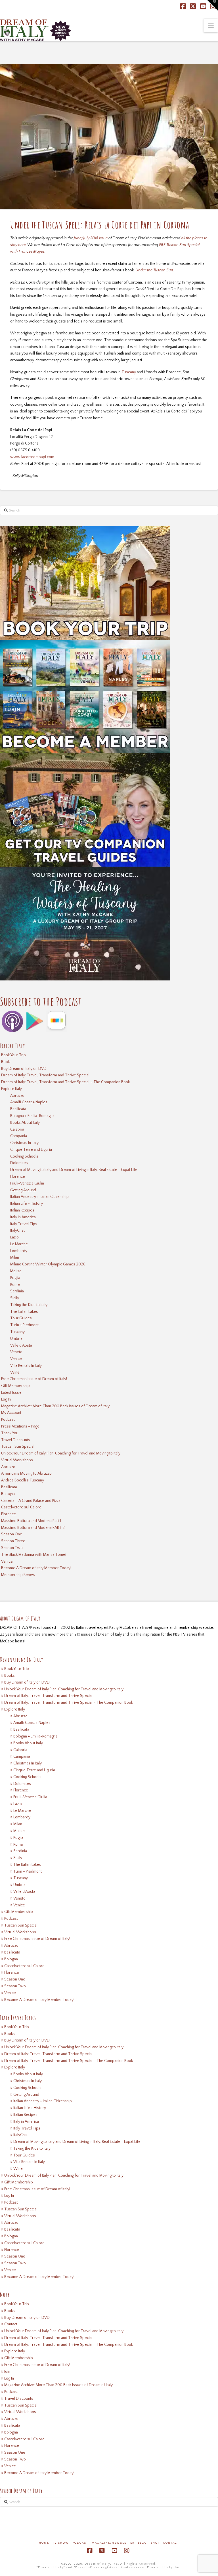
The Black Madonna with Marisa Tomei (34, 1555)
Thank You (10, 1433)
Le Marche (19, 1244)
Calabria (17, 1129)
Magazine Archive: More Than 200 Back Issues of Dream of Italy (55, 1406)
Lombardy (19, 1251)
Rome (15, 1285)
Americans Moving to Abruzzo (26, 1474)
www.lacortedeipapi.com (32, 457)
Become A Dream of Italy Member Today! (36, 1568)
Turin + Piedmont (24, 1325)
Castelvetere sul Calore (21, 1507)
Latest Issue (11, 1393)
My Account (11, 1413)
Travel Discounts (16, 1440)
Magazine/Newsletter (113, 2543)
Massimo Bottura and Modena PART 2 (33, 1528)
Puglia (15, 1278)
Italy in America (23, 1217)
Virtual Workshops (17, 1460)
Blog (142, 2543)
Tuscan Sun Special (18, 1447)
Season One (12, 1534)
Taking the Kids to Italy (29, 1305)
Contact (11, 2324)
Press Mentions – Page (20, 1426)
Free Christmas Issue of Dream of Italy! (34, 1379)
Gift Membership (15, 1386)
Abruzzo (17, 1096)
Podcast (8, 1420)
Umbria (16, 1339)
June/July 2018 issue (91, 238)
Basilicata (18, 1109)
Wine (15, 1372)
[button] (211, 26)
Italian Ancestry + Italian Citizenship (39, 1197)
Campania (19, 1136)
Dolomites (19, 1163)
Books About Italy (25, 1123)
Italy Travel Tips (24, 1224)
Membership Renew (18, 1575)
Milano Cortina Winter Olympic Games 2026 (48, 1264)
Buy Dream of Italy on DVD (24, 1069)
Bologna (8, 1494)
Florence (18, 1177)
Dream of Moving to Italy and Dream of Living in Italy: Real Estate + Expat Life (74, 1170)
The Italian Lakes (24, 1312)
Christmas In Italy (24, 1143)
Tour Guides (21, 1318)
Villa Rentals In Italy (26, 1366)
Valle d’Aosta (21, 1345)
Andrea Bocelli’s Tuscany (23, 1480)
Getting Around (23, 1190)
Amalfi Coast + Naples (29, 1102)
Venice (16, 1359)
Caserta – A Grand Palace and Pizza (31, 1501)
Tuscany (129, 372)
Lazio (14, 1237)
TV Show (61, 2543)
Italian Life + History (27, 1204)
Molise (16, 1271)
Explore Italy (11, 1089)
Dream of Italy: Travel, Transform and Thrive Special (45, 1075)
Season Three (13, 1541)
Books (6, 1062)
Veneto (16, 1352)
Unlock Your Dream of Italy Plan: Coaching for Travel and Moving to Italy (61, 1453)
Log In (6, 1399)
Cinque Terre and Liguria (31, 1150)
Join (7, 2372)
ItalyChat (17, 1231)
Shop (155, 2543)
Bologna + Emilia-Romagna (32, 1116)
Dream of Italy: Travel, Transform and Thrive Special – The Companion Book (65, 1082)
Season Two (12, 1548)
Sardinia (17, 1291)
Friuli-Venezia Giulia (27, 1183)
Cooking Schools (24, 1156)
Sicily (15, 1298)
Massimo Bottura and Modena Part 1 (31, 1521)
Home (44, 2543)
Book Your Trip (13, 1055)
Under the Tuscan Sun (154, 270)
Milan (15, 1257)
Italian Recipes (22, 1210)
